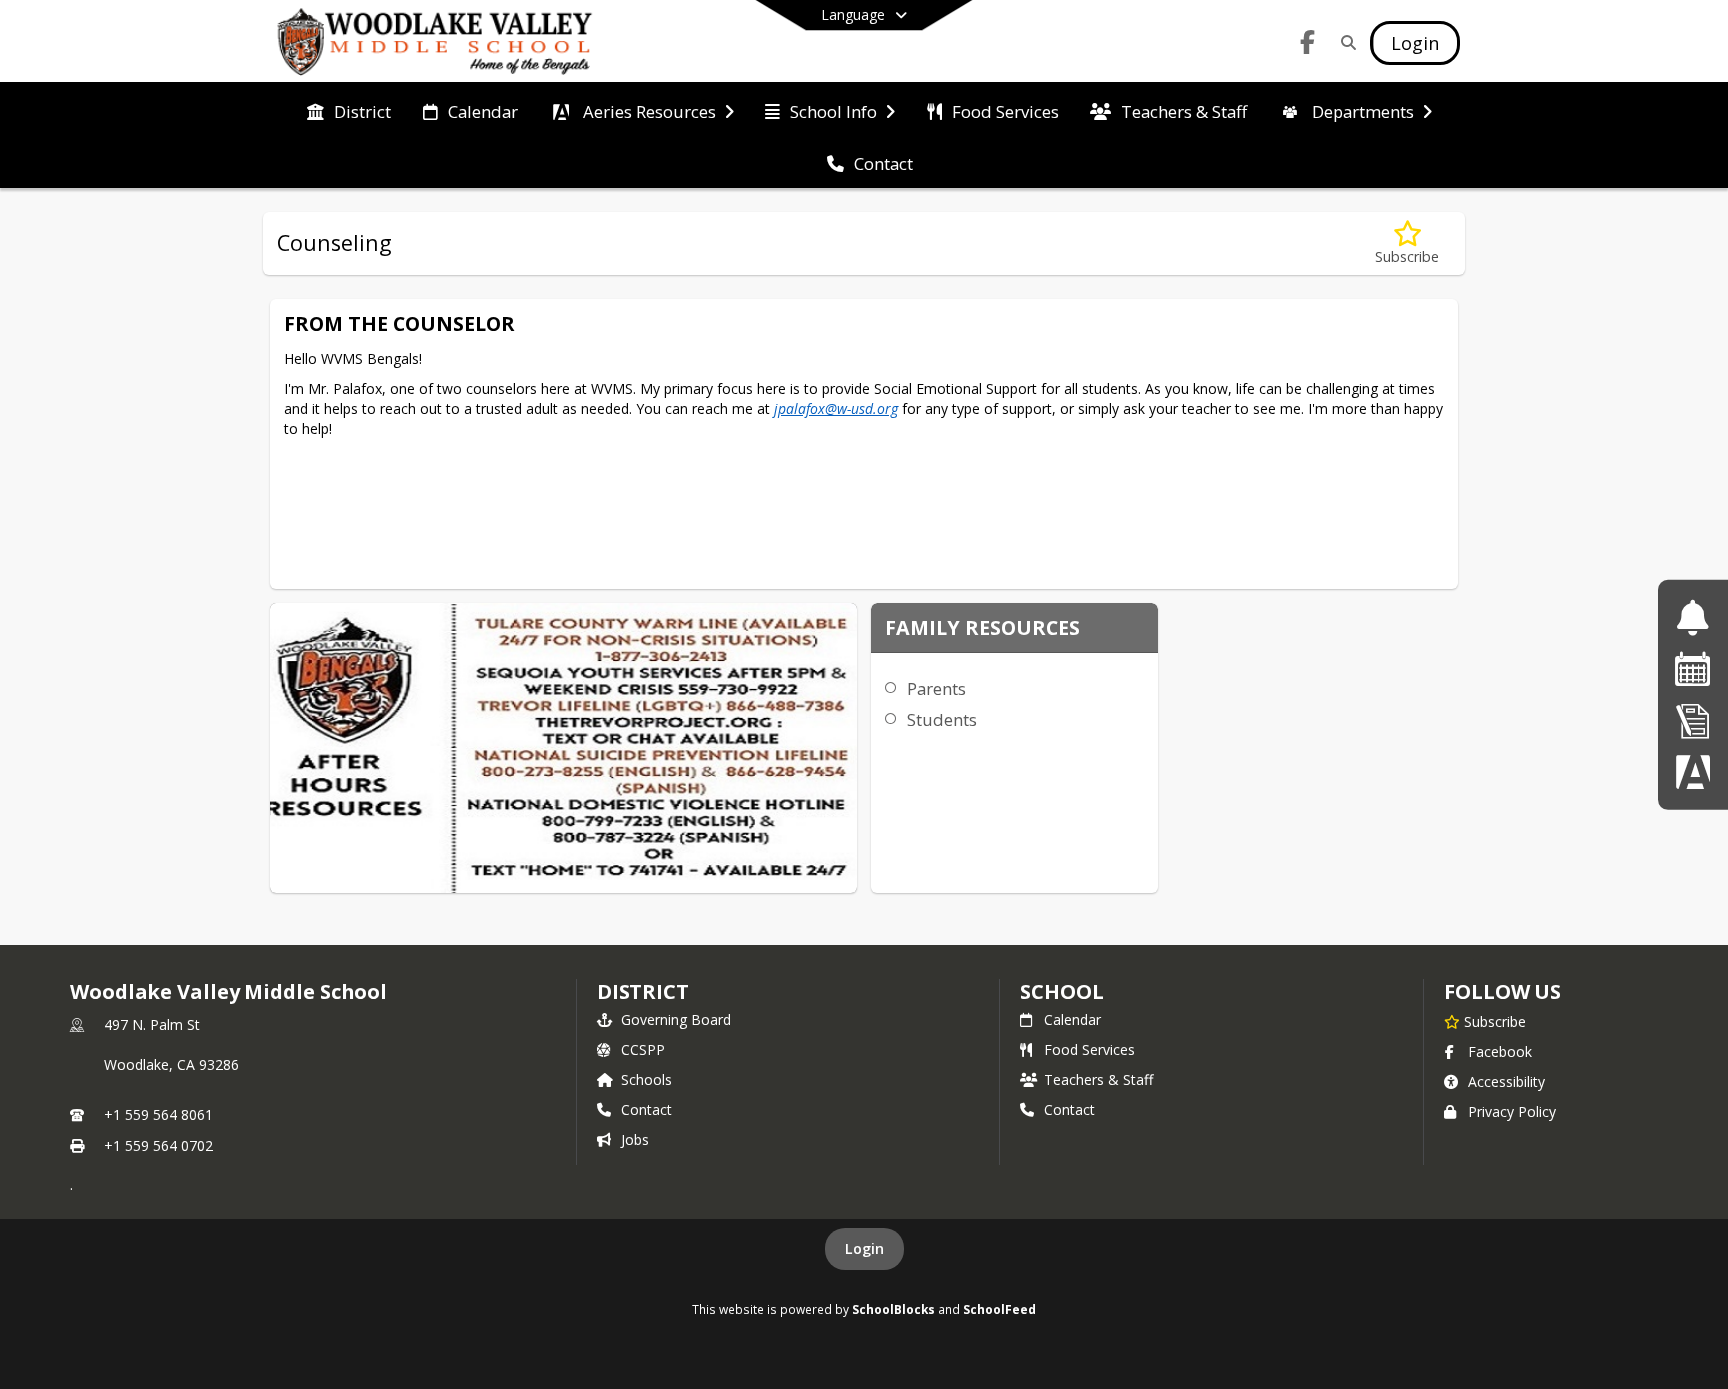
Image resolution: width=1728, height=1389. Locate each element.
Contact (646, 1109)
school (1061, 991)
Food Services (1089, 1049)
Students (942, 719)
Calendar (1072, 1019)
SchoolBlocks (893, 1309)
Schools (646, 1079)
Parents (936, 688)
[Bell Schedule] (1692, 617)
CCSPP (643, 1049)
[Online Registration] (1693, 720)
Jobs (635, 1139)
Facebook (1500, 1051)
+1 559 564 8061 (158, 1114)
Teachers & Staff (1098, 1079)
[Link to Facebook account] (1308, 45)
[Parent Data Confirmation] (1693, 771)
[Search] (1344, 42)
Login (864, 1248)
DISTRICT (643, 991)
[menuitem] (349, 110)
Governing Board (676, 1019)
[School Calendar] (1693, 668)
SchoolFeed (999, 1309)
